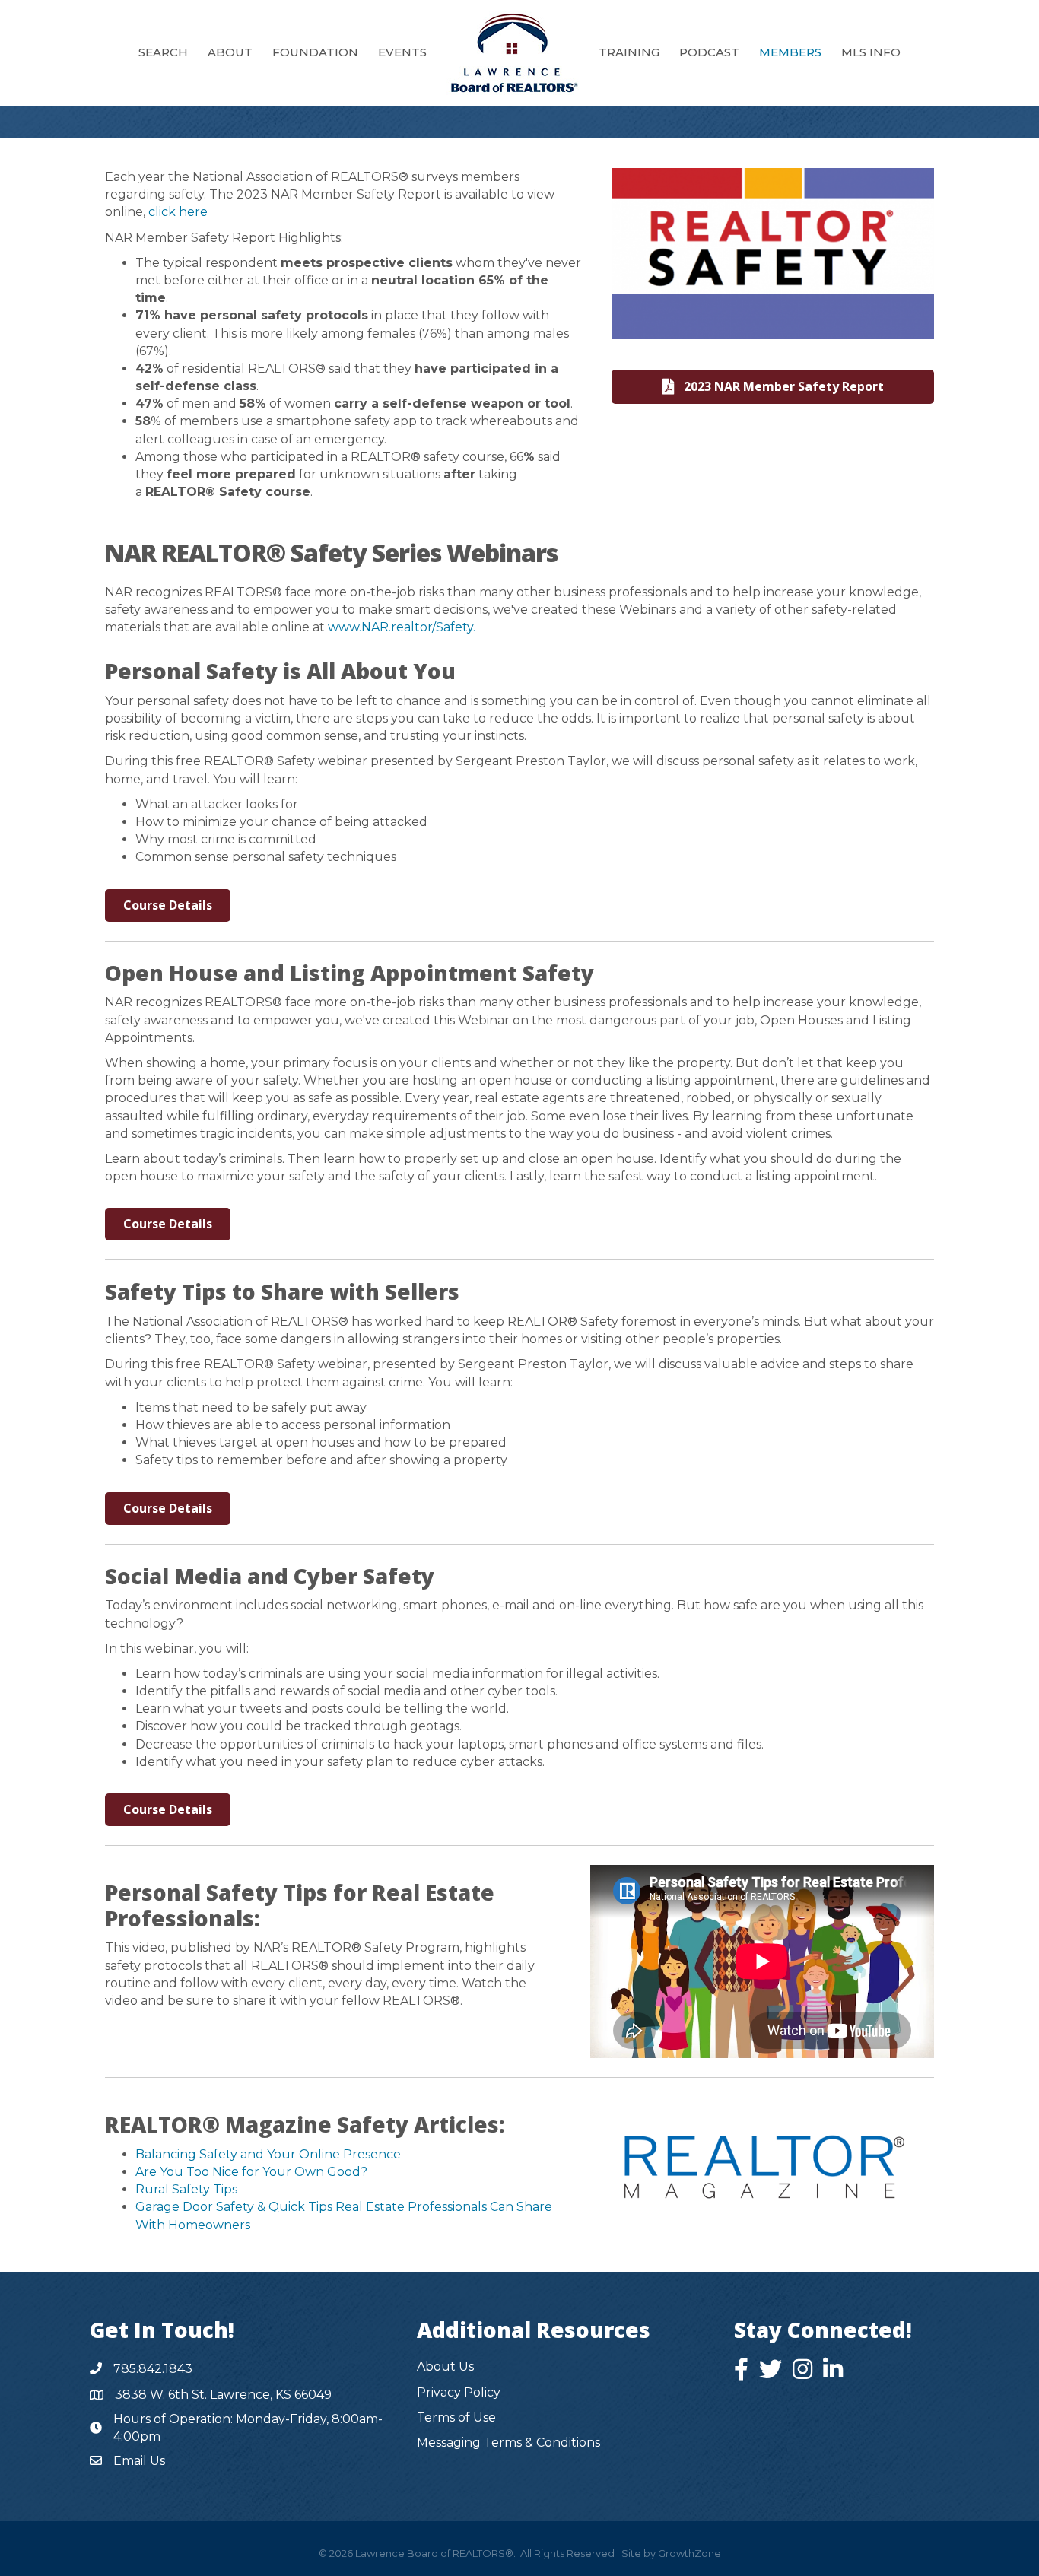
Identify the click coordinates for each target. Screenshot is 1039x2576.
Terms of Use (456, 2417)
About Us (445, 2366)
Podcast (709, 52)
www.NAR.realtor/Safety (400, 627)
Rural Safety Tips (186, 2189)
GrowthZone (689, 2553)
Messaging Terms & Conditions (508, 2443)
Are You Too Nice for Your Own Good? (251, 2172)
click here (178, 212)
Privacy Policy (459, 2392)
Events (402, 52)
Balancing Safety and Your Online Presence (268, 2154)
